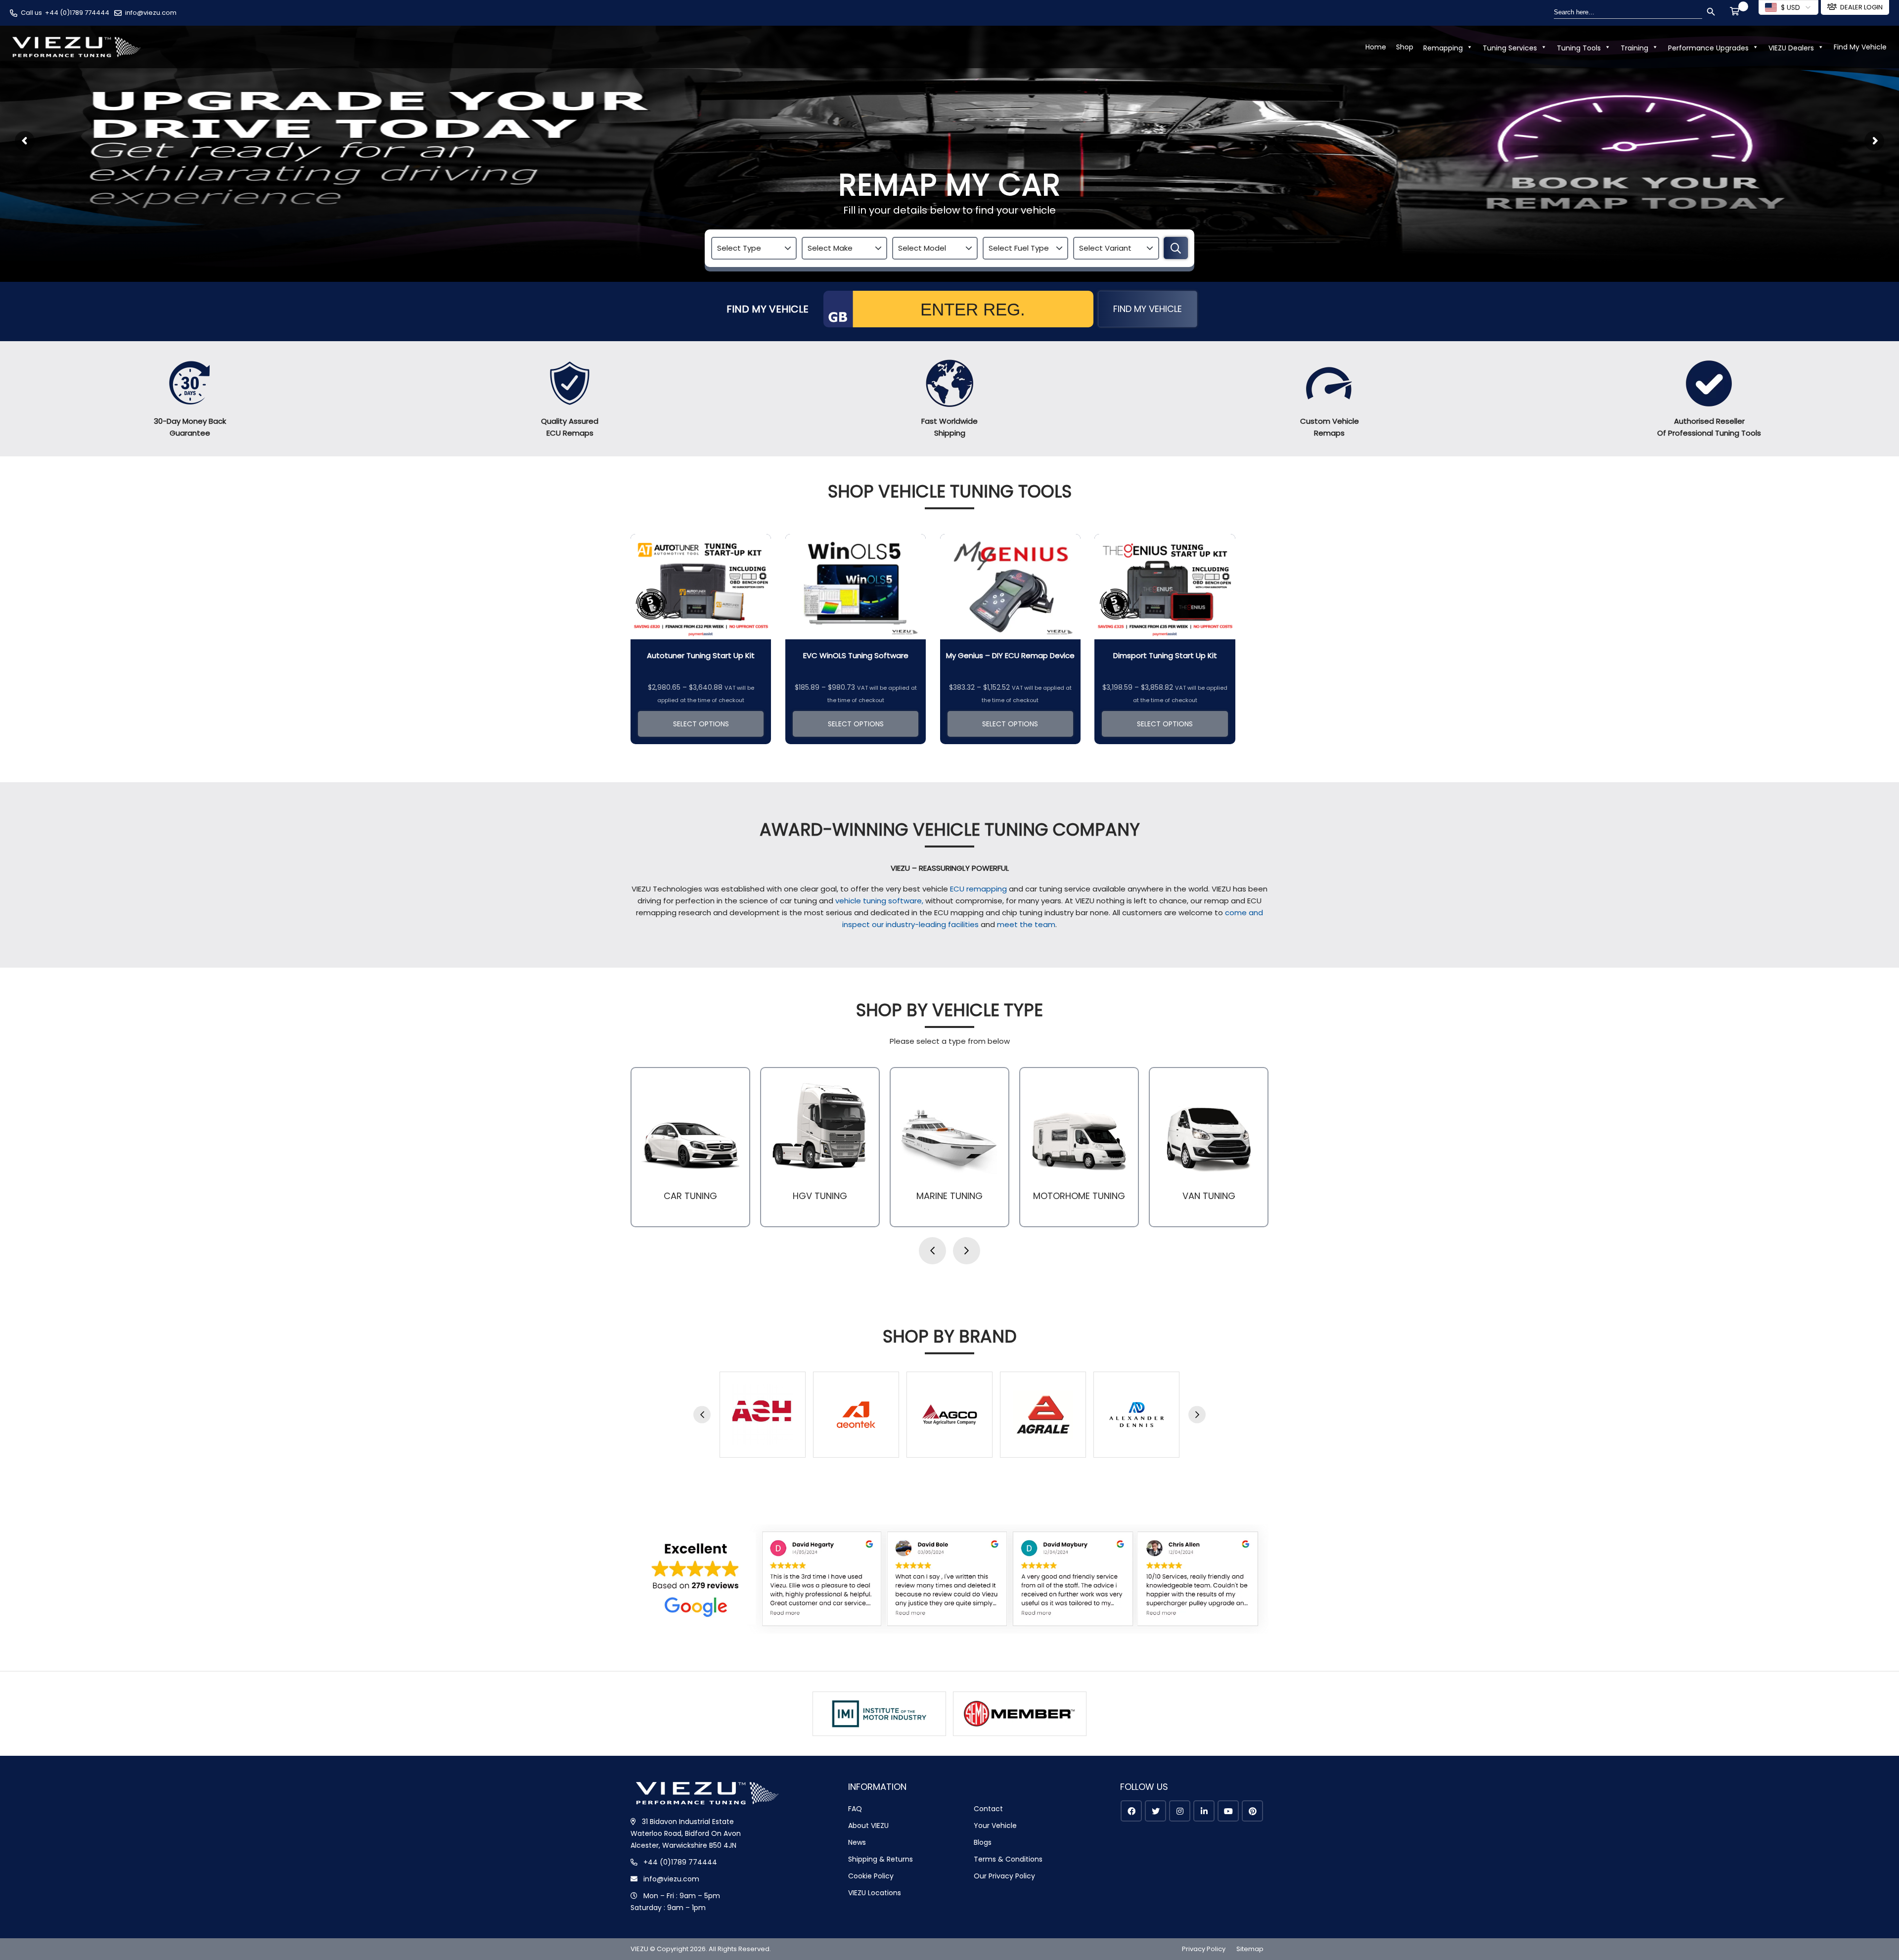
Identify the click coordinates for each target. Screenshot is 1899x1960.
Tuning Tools (1579, 48)
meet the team (1026, 924)
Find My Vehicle (1860, 47)
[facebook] (1131, 1811)
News (857, 1842)
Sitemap (1250, 1949)
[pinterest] (1252, 1811)
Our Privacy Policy (1004, 1876)
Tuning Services (1510, 48)
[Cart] (1736, 12)
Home (1376, 47)
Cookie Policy (871, 1876)
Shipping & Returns (881, 1859)
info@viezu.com (151, 13)
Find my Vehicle (1148, 309)
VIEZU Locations (875, 1893)
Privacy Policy (1204, 1949)
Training (1634, 48)
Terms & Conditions (1008, 1859)
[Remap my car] (1176, 248)
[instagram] (1180, 1811)
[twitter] (1155, 1811)
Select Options (701, 724)
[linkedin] (1204, 1811)
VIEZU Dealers (1791, 48)
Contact (988, 1809)
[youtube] (1228, 1811)
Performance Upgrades (1708, 48)
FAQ (855, 1809)
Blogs (983, 1842)
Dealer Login (1861, 7)
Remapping (1443, 48)
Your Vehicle (995, 1826)
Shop (1405, 47)
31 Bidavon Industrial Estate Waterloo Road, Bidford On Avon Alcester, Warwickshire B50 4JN (686, 1833)
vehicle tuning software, (880, 901)
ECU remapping (978, 889)
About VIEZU (868, 1826)
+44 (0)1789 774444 (77, 13)
